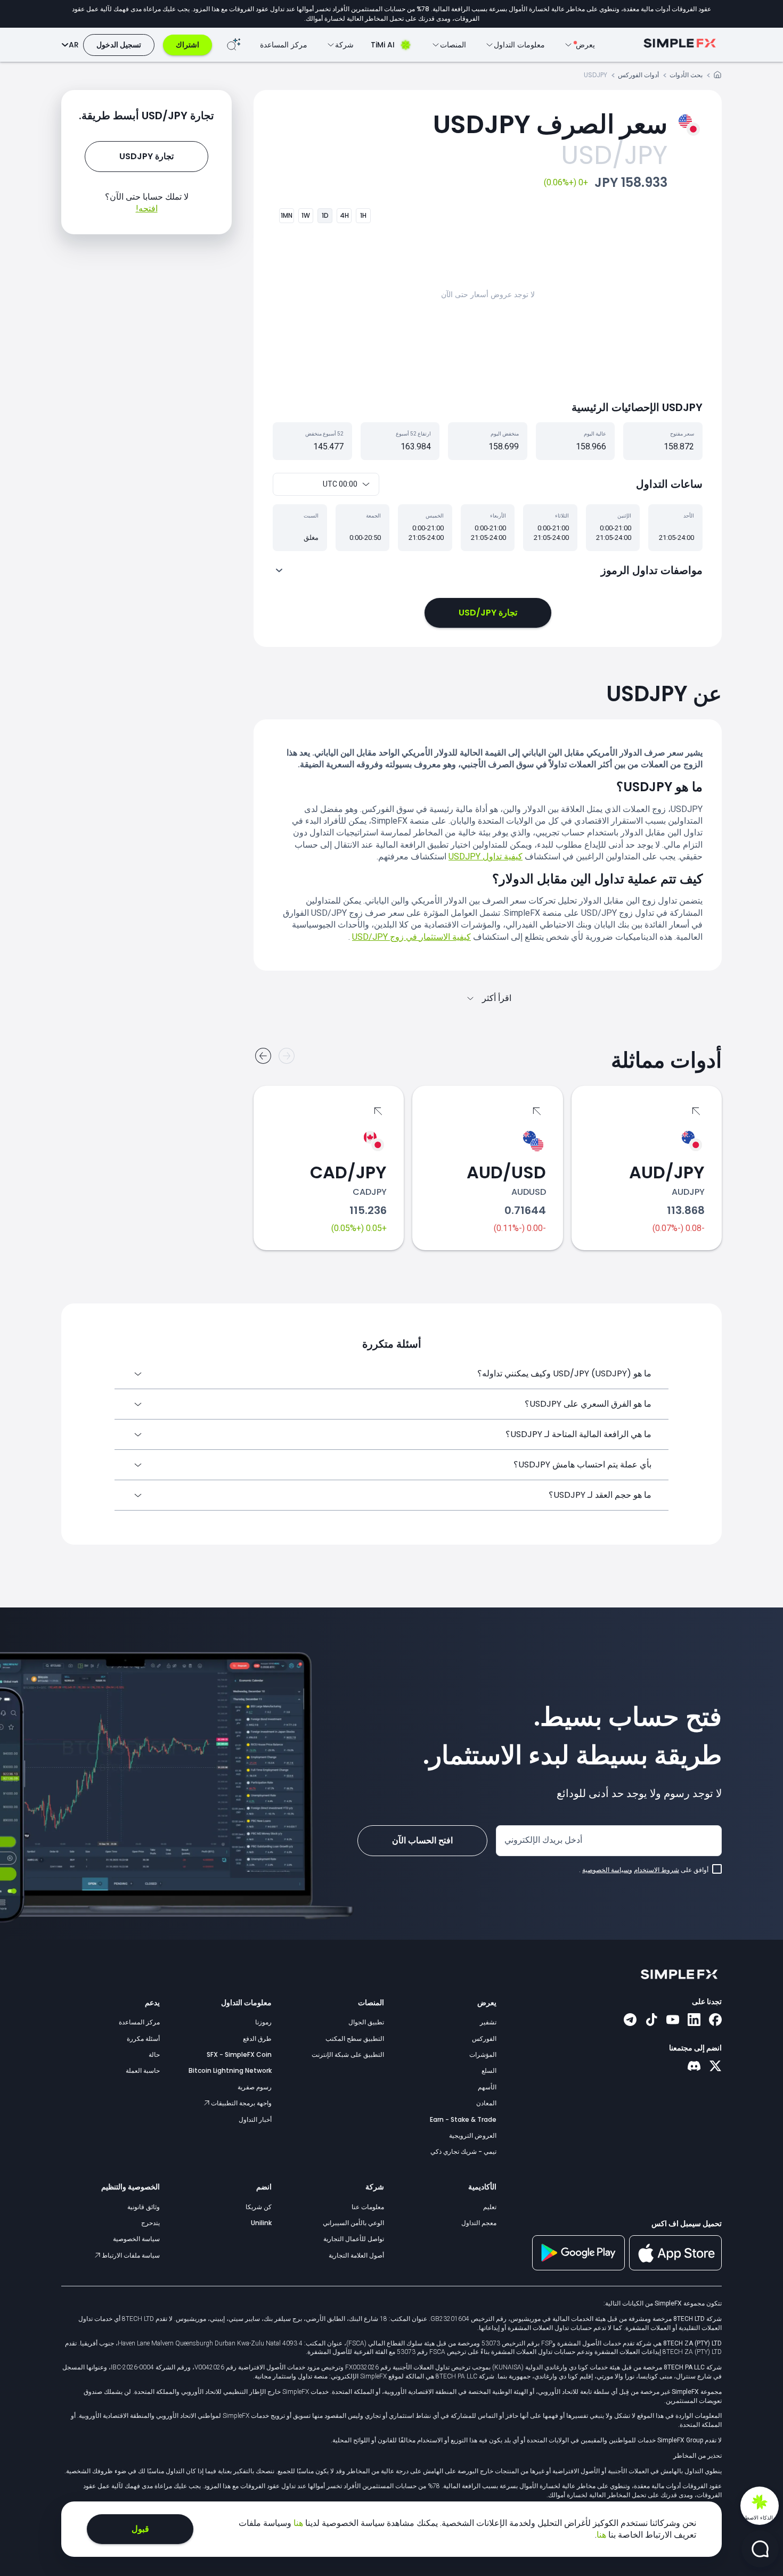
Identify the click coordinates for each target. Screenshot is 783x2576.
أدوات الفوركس (638, 75)
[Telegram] (630, 2021)
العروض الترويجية (473, 2135)
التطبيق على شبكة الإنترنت (348, 2054)
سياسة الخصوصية (136, 2239)
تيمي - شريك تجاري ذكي (463, 2151)
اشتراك (187, 45)
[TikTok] (651, 2021)
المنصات (371, 2003)
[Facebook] (715, 2021)
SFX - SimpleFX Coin (239, 2054)
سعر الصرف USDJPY (550, 124)
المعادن (486, 2103)
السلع (489, 2070)
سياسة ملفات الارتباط (130, 2255)
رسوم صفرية (255, 2087)
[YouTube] (673, 2021)
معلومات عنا (368, 2207)
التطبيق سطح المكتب (355, 2038)
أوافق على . (644, 1870)
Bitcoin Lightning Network (230, 2070)
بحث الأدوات (686, 75)
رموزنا (263, 2022)
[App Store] (675, 2268)
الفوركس (484, 2038)
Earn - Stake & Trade (463, 2119)
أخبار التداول (255, 2119)
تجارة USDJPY (146, 156)
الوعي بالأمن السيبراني (353, 2223)
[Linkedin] (694, 2021)
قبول (140, 2529)
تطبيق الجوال (366, 2022)
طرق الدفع (257, 2038)
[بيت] (717, 76)
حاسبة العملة (143, 2070)
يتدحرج (150, 2223)
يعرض (487, 2003)
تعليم (490, 2207)
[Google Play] (578, 2268)
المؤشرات (483, 2054)
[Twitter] (715, 2067)
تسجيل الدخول (119, 45)
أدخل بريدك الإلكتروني (543, 1840)
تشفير (488, 2022)
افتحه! (147, 208)
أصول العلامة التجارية (356, 2255)
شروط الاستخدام (656, 1870)
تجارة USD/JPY (488, 613)
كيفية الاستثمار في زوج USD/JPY (411, 937)
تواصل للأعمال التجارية (354, 2239)
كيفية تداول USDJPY (486, 856)
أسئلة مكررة (143, 2038)
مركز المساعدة (284, 45)
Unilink (261, 2223)
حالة (154, 2054)
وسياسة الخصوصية (607, 1870)
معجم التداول (479, 2223)
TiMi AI (383, 45)
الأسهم (487, 2087)
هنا (297, 2523)
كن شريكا (259, 2207)
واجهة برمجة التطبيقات (240, 2103)
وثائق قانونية (144, 2207)
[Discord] (694, 2067)
